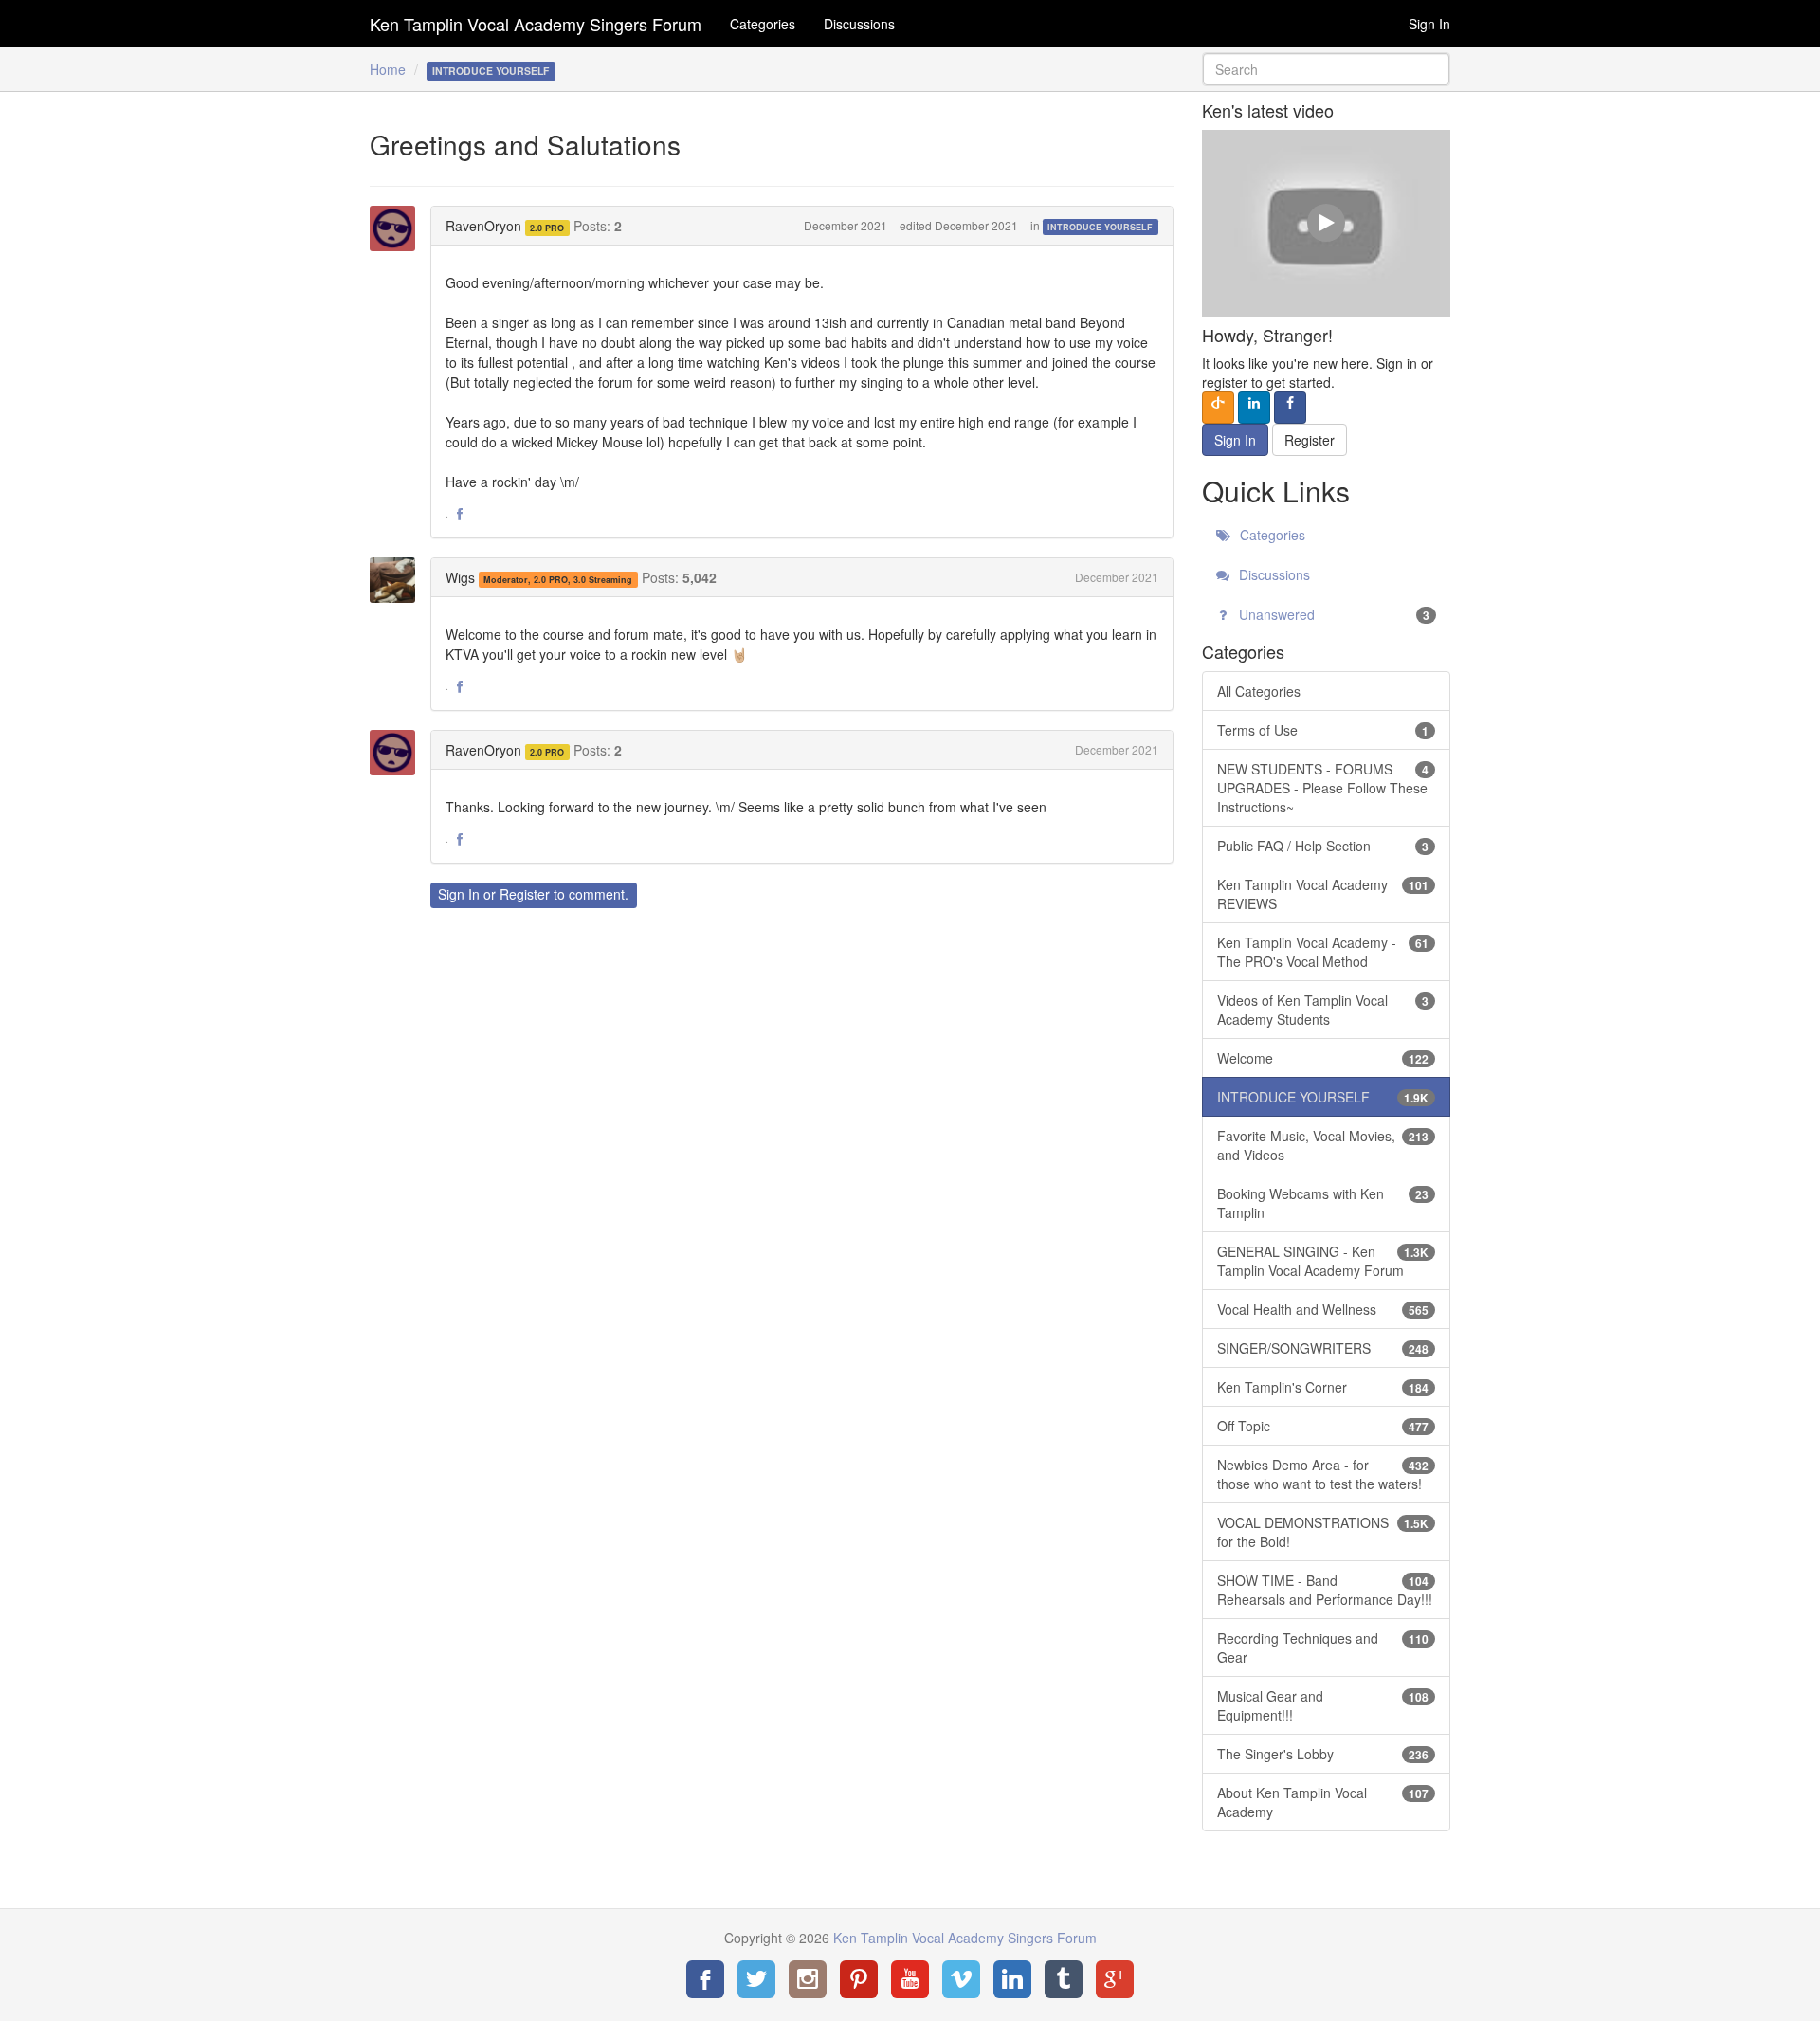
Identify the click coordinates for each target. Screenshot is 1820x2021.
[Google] (1115, 1979)
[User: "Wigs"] (398, 580)
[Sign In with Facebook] (1290, 408)
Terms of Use (1323, 730)
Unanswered (1333, 614)
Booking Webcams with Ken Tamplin (1323, 1203)
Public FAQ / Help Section (1323, 846)
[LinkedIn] (1012, 1979)
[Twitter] (756, 1979)
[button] (460, 515)
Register (525, 894)
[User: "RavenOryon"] (398, 228)
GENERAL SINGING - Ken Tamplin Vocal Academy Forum (1323, 1261)
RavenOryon (483, 226)
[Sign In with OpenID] (1218, 408)
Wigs (460, 577)
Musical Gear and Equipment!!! (1323, 1705)
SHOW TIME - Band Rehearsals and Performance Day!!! (1325, 1590)
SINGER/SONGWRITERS (1323, 1348)
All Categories (1259, 691)
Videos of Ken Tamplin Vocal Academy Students (1323, 1010)
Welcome (1323, 1058)
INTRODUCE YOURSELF (1100, 227)
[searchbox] (1327, 69)
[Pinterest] (859, 1979)
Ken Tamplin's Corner (1323, 1387)
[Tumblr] (1064, 1979)
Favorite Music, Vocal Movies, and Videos (1323, 1145)
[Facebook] (705, 1979)
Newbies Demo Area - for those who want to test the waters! (1323, 1474)
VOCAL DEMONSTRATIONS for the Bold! (1323, 1532)
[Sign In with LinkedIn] (1254, 408)
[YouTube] (910, 1979)
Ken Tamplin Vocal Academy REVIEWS (1323, 894)
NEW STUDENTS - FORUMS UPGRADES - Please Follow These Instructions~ (1323, 788)
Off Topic (1323, 1426)
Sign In (1429, 24)
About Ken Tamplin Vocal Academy (1323, 1802)
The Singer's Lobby (1323, 1754)
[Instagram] (808, 1979)
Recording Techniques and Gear (1323, 1648)
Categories (763, 24)
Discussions (859, 24)
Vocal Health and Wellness (1323, 1309)
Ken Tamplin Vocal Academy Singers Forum (536, 24)
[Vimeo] (961, 1979)
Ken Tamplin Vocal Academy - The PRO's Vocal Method (1323, 952)
